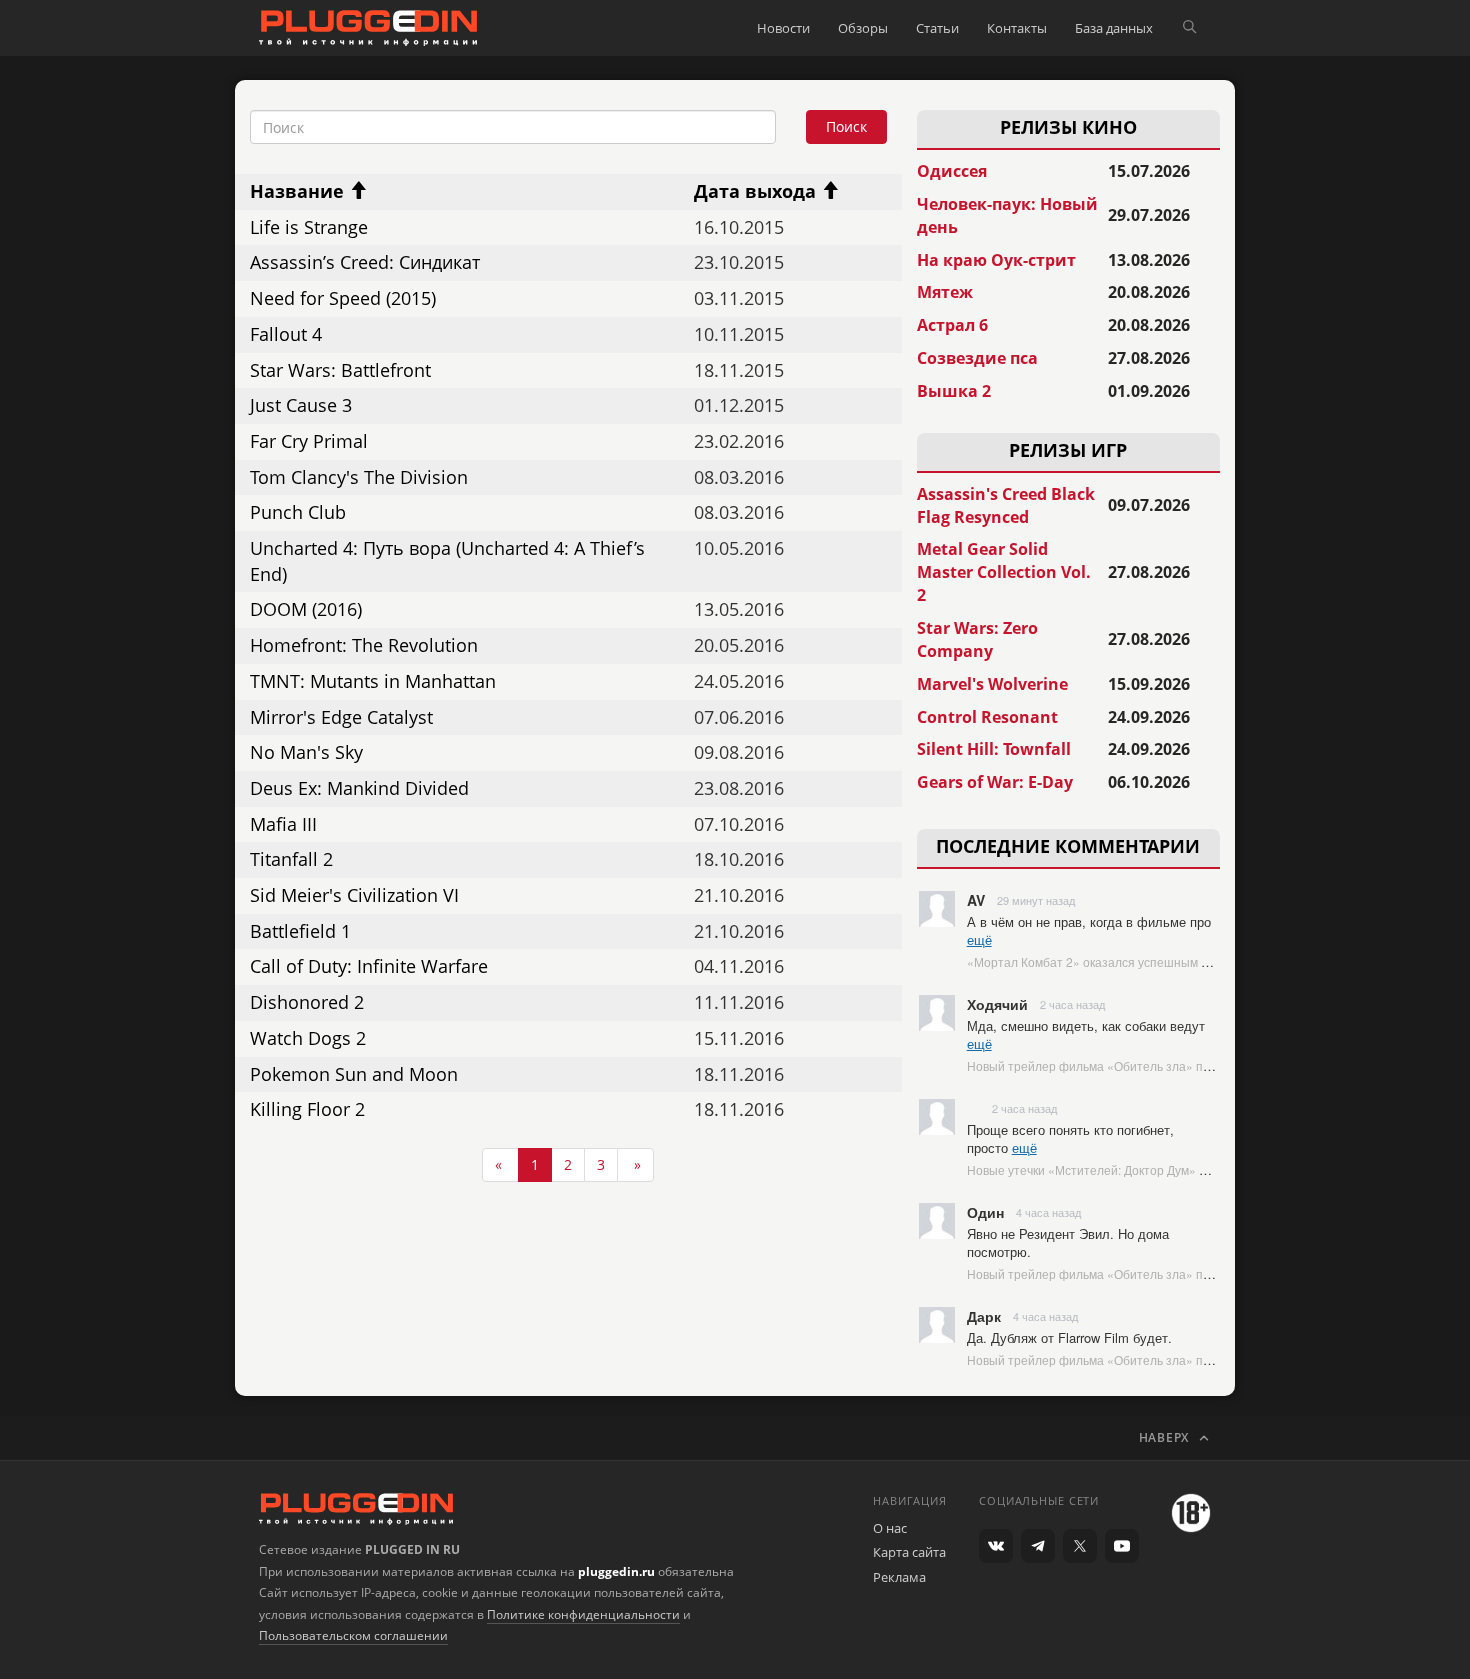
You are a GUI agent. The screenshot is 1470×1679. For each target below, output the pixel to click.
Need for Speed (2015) (343, 298)
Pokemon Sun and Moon (354, 1074)
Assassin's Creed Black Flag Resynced (1006, 505)
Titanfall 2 (291, 859)
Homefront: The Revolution (364, 645)
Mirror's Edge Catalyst (341, 717)
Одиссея (952, 171)
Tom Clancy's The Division (359, 477)
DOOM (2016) (306, 609)
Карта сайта (909, 1552)
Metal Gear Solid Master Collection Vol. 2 (1004, 572)
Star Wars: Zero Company (977, 639)
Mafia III (283, 824)
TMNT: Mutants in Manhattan (373, 681)
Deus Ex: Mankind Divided (359, 788)
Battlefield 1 (300, 931)
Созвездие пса (977, 358)
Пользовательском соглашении (353, 1635)
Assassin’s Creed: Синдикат (365, 262)
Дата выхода (757, 191)
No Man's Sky (306, 752)
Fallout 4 (286, 334)
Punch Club (298, 512)
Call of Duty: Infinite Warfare (369, 966)
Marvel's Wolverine (992, 684)
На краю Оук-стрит (996, 260)
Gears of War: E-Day (995, 782)
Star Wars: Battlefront (340, 370)
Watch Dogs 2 (308, 1038)
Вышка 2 (954, 391)
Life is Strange (309, 227)
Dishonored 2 (307, 1002)
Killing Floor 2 (307, 1109)
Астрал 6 (952, 325)
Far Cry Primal (309, 441)
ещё (979, 939)
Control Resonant (987, 717)
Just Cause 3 (301, 405)
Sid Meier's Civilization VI (354, 895)
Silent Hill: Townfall (994, 749)
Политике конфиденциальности (583, 1614)
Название (299, 191)
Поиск (846, 126)
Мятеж (945, 292)
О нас (890, 1528)
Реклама (899, 1577)
